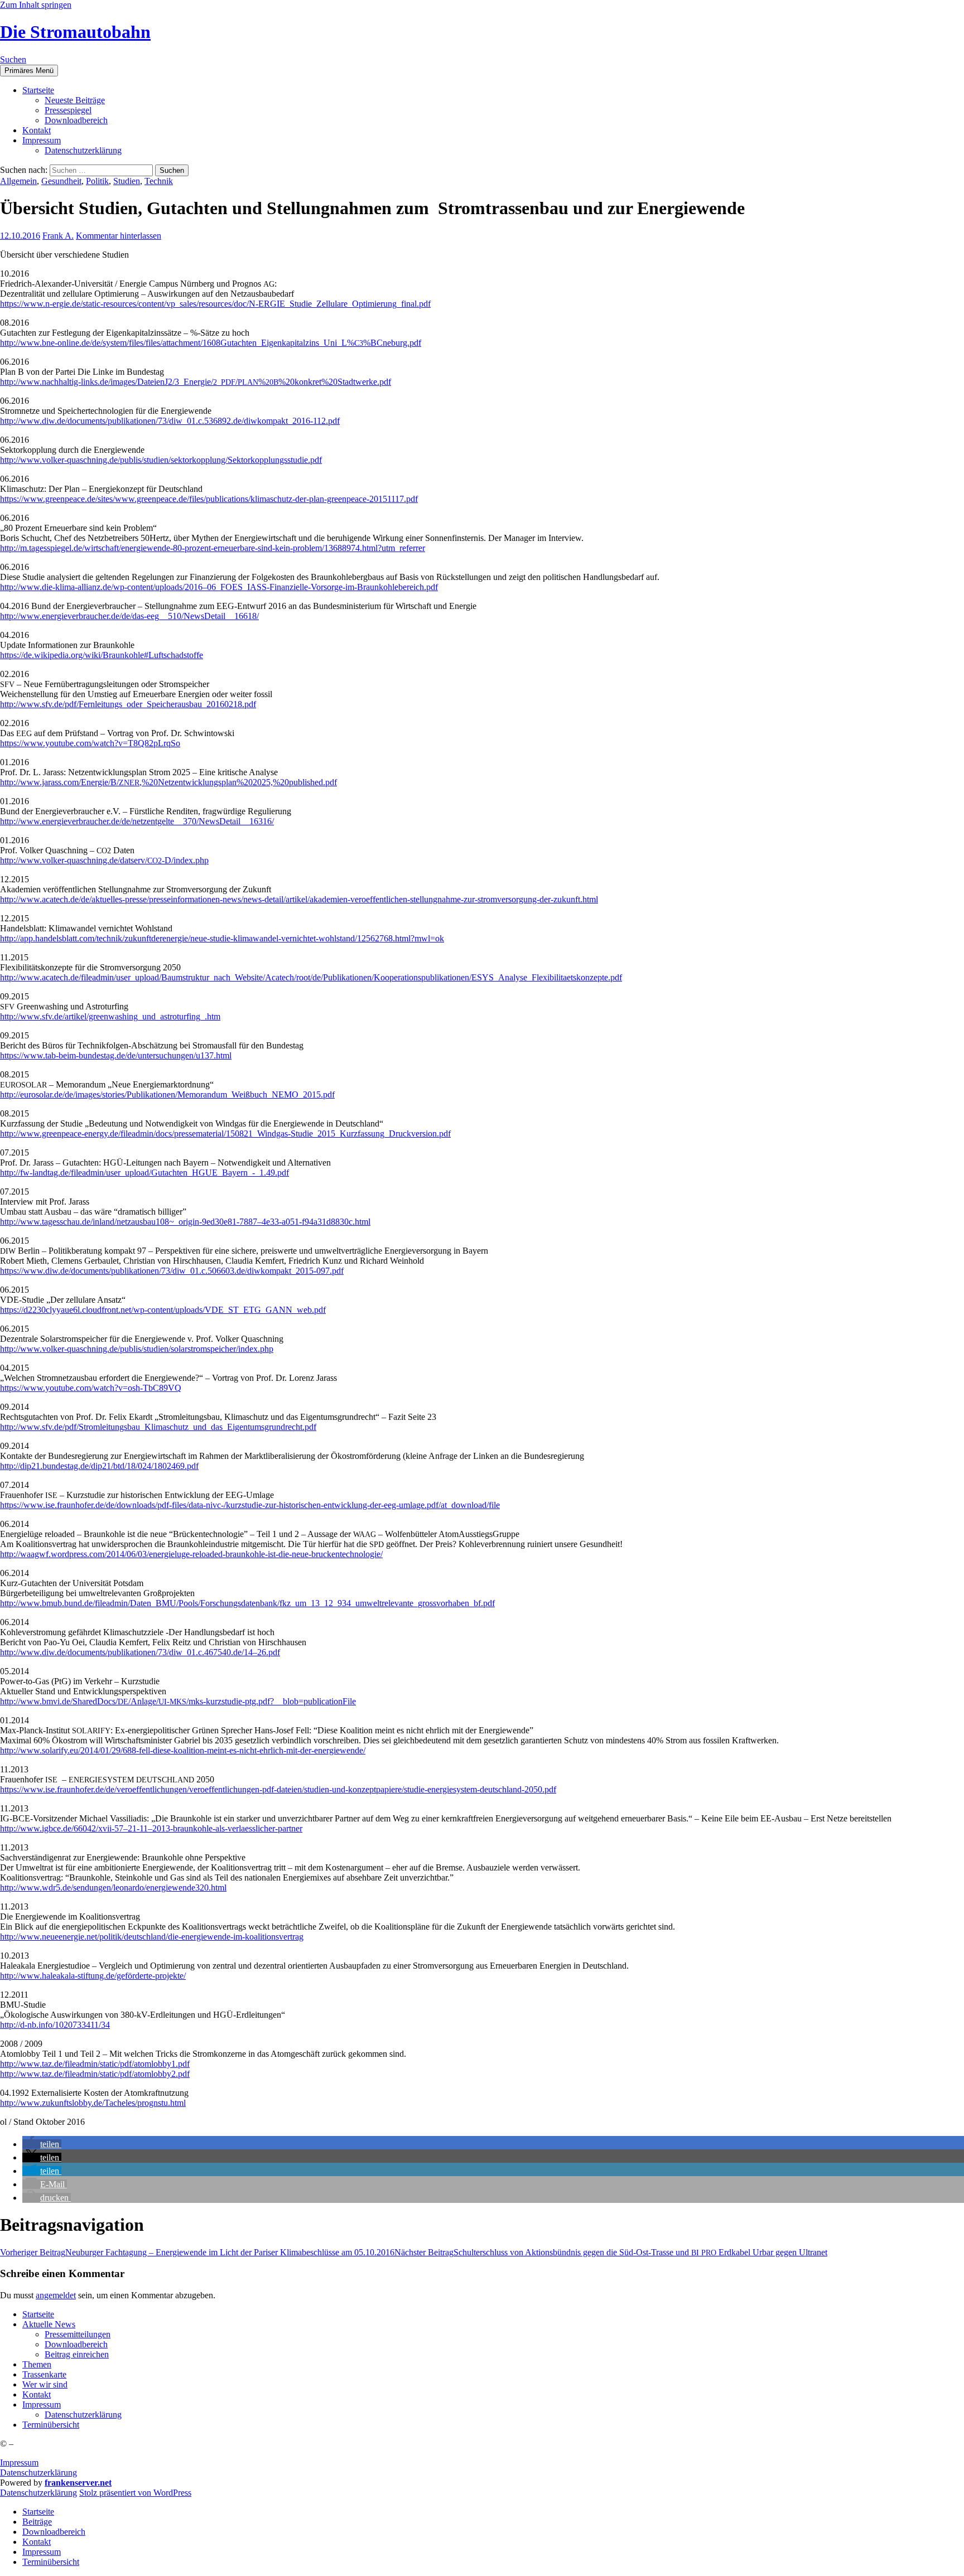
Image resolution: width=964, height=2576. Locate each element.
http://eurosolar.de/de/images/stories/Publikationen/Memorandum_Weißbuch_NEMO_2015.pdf (167, 1094)
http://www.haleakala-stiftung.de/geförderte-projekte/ (93, 1976)
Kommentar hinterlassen (119, 236)
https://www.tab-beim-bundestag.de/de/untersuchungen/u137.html (116, 1055)
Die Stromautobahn (75, 32)
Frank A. (58, 236)
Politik (97, 181)
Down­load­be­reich (76, 120)
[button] (42, 2144)
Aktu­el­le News (49, 2324)
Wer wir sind (45, 2384)
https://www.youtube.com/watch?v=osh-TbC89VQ (91, 1388)
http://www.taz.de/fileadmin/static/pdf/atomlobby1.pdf (95, 2064)
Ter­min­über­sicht (51, 2425)
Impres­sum (42, 140)
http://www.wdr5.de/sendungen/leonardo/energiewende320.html (113, 1888)
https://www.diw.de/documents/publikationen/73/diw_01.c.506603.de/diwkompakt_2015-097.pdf (172, 1271)
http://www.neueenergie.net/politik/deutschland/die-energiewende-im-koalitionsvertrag (152, 1937)
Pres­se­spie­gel (68, 110)
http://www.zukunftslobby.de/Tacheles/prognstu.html (93, 2103)
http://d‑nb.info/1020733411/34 (55, 2025)
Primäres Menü (29, 71)
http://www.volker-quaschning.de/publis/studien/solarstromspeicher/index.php (137, 1349)
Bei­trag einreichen (77, 2354)
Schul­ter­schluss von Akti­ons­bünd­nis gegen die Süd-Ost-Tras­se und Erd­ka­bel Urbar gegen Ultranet (611, 2252)
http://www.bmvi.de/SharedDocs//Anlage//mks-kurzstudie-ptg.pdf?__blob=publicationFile (178, 1701)
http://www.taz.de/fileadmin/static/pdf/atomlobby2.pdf (95, 2074)
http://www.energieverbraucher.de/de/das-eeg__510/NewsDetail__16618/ (129, 616)
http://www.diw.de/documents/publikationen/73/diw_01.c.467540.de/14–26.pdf (140, 1652)
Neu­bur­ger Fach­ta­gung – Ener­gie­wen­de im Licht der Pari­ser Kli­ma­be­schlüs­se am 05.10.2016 (197, 2252)
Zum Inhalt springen (36, 5)
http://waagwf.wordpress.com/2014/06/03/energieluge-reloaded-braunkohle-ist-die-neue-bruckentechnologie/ (191, 1554)
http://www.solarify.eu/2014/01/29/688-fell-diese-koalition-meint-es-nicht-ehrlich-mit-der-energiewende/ (183, 1750)
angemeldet (56, 2295)
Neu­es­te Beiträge (75, 100)
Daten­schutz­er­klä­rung (83, 150)
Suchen (13, 59)
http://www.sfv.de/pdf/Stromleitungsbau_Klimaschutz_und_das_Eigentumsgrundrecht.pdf (158, 1427)
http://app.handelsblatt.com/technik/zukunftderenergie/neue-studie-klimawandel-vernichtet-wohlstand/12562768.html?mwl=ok (222, 938)
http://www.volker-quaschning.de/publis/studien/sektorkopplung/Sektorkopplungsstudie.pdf (161, 460)
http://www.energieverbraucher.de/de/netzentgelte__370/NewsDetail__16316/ (137, 821)
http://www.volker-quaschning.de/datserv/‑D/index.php (104, 860)
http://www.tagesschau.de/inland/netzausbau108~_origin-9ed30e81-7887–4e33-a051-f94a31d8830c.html (185, 1222)
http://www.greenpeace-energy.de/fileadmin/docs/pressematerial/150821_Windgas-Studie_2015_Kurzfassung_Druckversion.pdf (225, 1134)
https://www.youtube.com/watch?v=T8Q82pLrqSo (90, 743)
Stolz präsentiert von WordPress (135, 2493)
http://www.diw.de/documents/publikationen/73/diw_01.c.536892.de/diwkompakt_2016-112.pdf (170, 421)
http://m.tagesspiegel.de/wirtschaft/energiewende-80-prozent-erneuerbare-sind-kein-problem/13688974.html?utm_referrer (213, 548)
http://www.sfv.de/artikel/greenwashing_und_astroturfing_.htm (110, 1016)
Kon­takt (37, 130)
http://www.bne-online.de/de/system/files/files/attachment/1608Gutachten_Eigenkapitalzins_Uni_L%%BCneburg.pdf (211, 343)
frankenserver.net (78, 2483)
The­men (37, 2364)
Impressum (19, 2463)
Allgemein (18, 181)
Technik (159, 181)
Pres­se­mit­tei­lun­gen (78, 2334)
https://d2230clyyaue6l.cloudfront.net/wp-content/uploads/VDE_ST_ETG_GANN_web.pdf (163, 1310)
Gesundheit (61, 181)
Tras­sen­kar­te (44, 2374)
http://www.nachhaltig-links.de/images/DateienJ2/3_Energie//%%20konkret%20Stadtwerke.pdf (196, 382)
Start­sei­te (38, 90)
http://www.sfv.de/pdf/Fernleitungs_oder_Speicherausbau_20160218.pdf (128, 704)
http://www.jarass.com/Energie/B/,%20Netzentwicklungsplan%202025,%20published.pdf (168, 782)
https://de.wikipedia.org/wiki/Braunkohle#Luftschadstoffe (102, 655)
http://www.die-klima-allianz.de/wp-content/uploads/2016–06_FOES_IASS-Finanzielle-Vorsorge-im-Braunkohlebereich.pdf (219, 587)
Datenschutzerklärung (38, 2473)
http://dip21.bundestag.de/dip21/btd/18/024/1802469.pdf (99, 1466)
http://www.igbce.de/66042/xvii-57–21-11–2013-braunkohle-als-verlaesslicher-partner (151, 1828)
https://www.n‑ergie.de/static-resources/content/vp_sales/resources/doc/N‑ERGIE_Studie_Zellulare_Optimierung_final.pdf (215, 304)
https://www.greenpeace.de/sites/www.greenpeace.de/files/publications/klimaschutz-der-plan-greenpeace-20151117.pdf (209, 499)
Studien (127, 181)
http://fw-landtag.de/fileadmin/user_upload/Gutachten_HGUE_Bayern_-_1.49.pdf (144, 1173)
